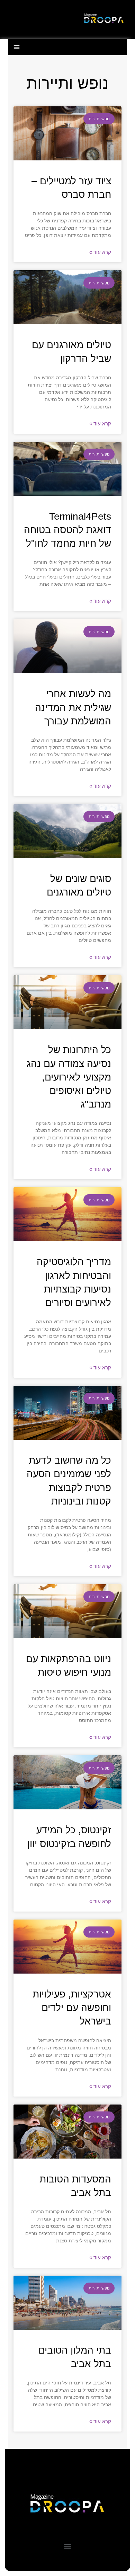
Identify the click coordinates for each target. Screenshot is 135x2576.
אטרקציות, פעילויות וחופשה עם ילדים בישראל (72, 2008)
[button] (16, 47)
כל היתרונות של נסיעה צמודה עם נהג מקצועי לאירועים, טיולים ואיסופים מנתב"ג (69, 1077)
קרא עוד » (100, 252)
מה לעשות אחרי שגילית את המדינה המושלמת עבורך (73, 707)
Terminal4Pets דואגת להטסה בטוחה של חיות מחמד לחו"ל (67, 530)
